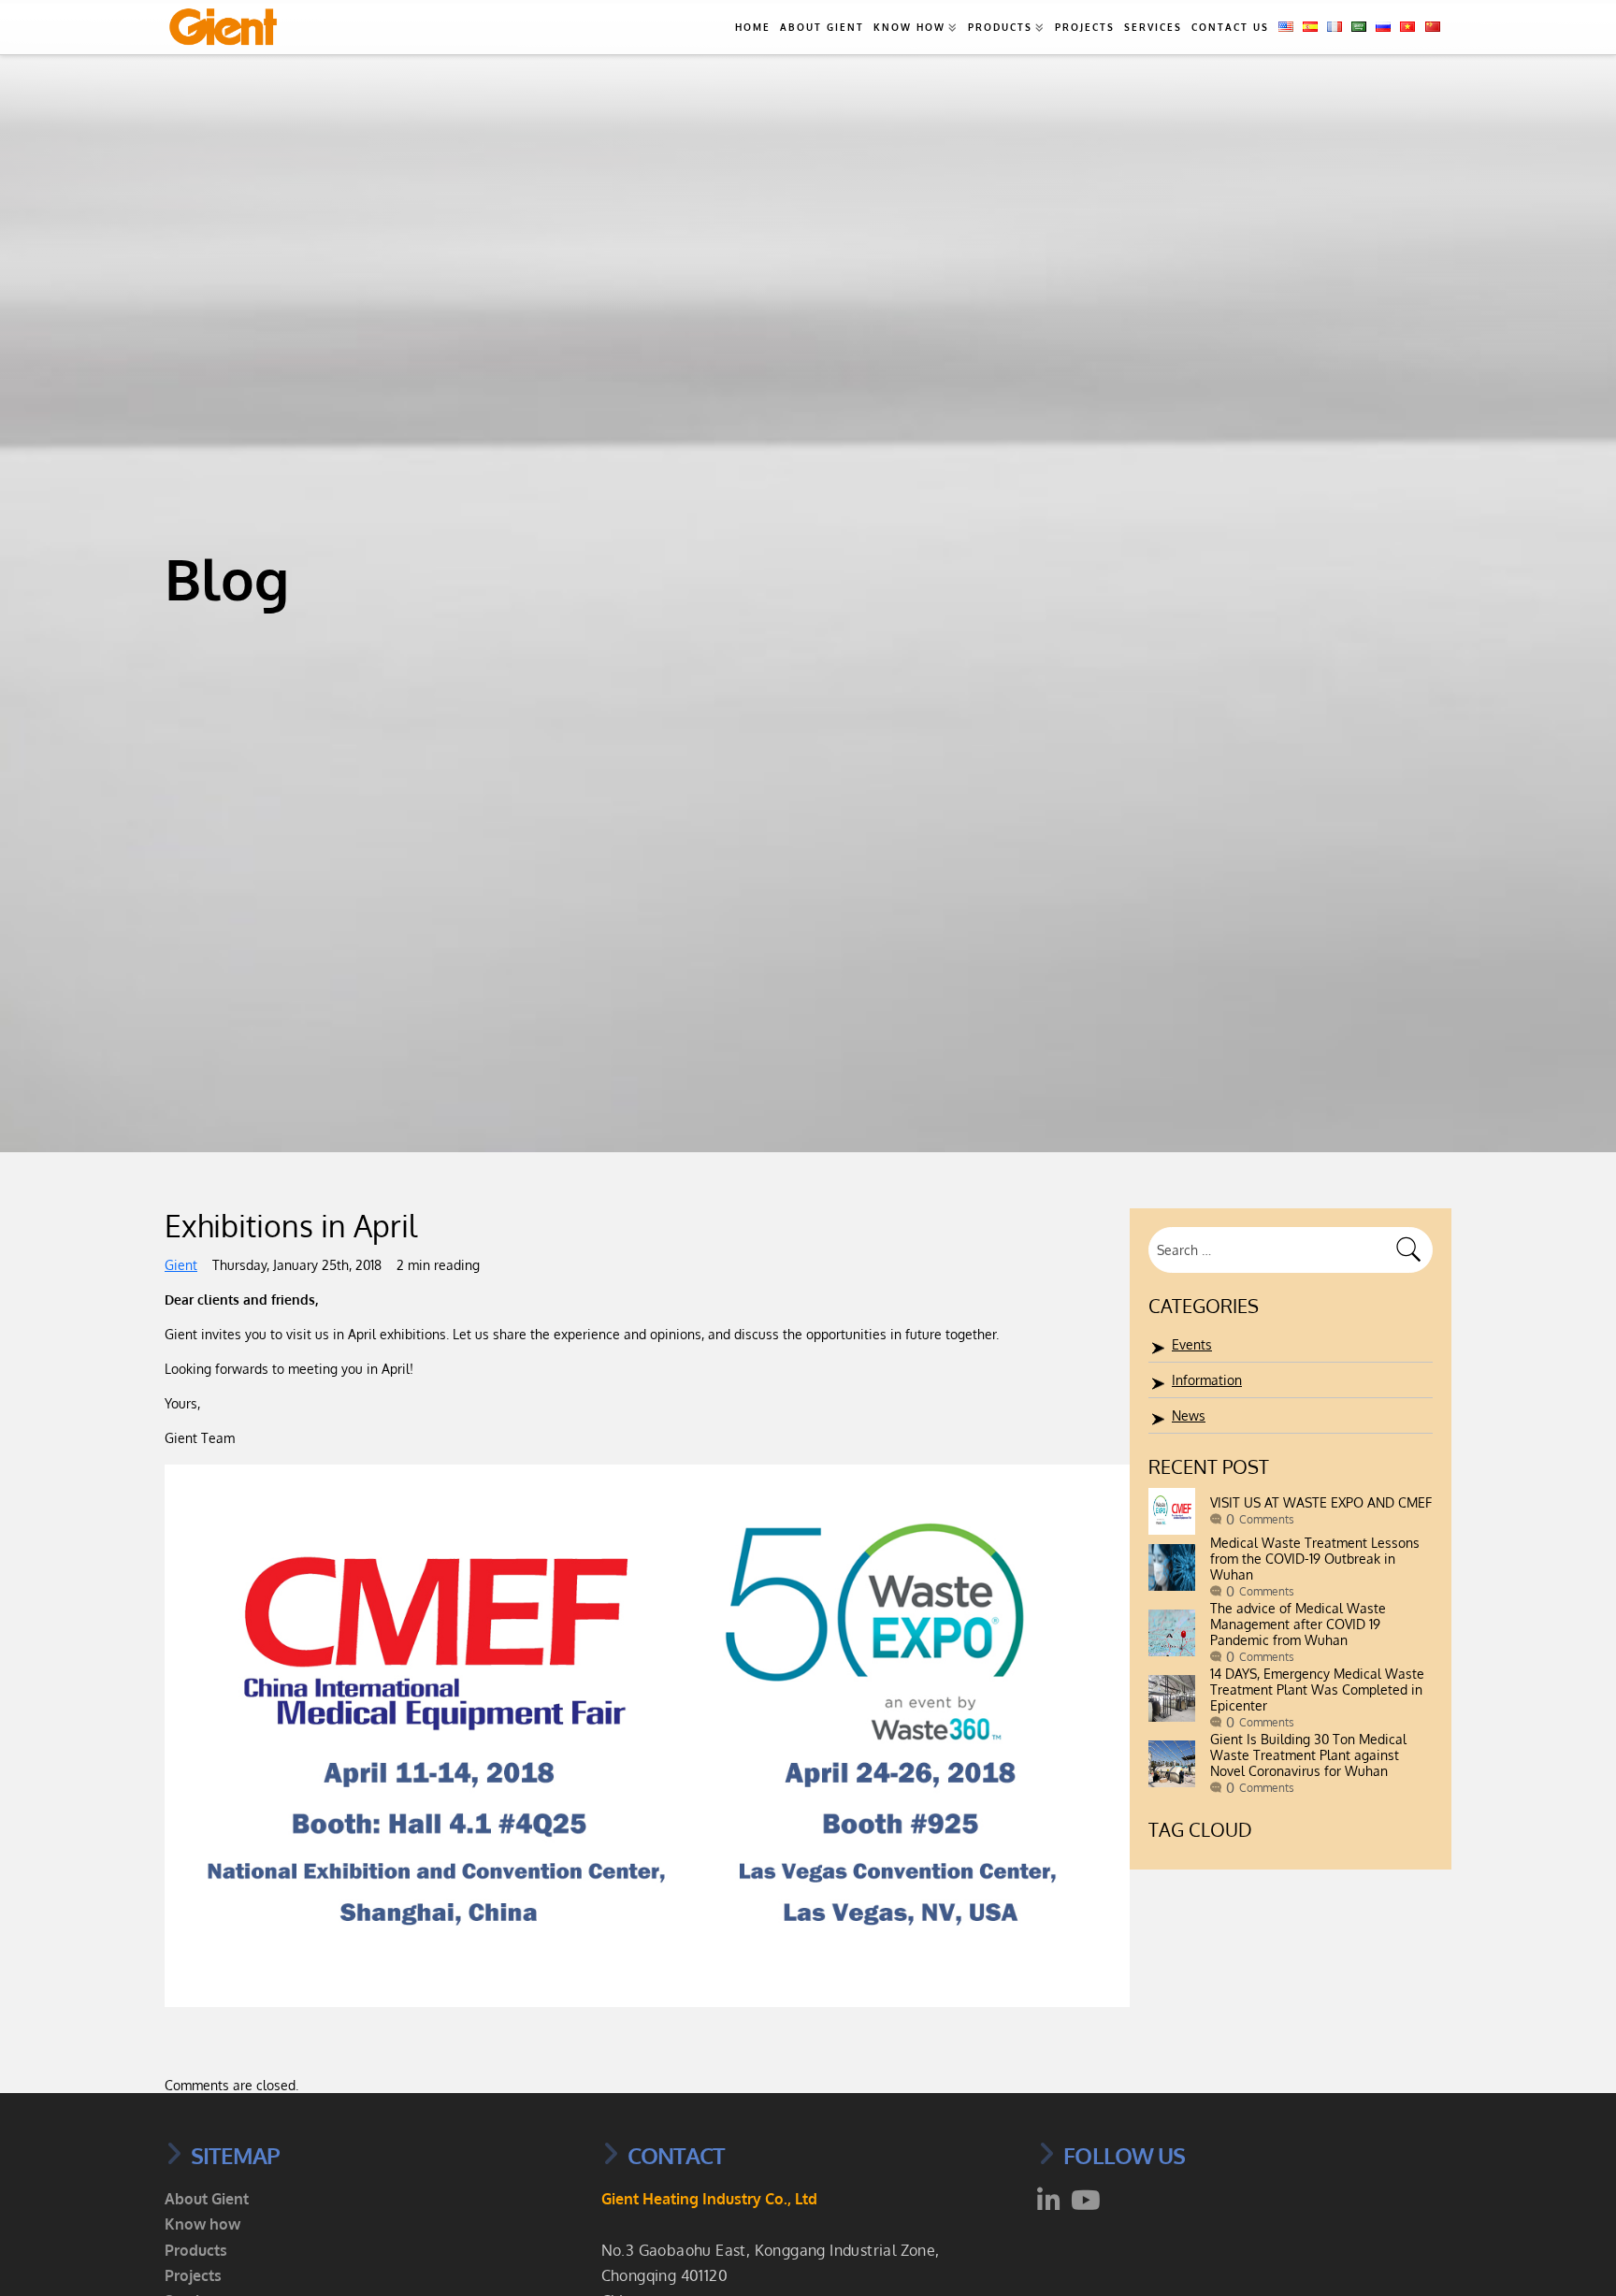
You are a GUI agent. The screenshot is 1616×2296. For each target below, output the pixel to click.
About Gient (822, 27)
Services (1153, 27)
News (1189, 1415)
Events (1192, 1344)
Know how (909, 27)
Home (753, 27)
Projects (1085, 27)
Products (1000, 27)
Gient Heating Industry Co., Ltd (709, 2199)
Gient (181, 1265)
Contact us (1230, 27)
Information (1207, 1380)
